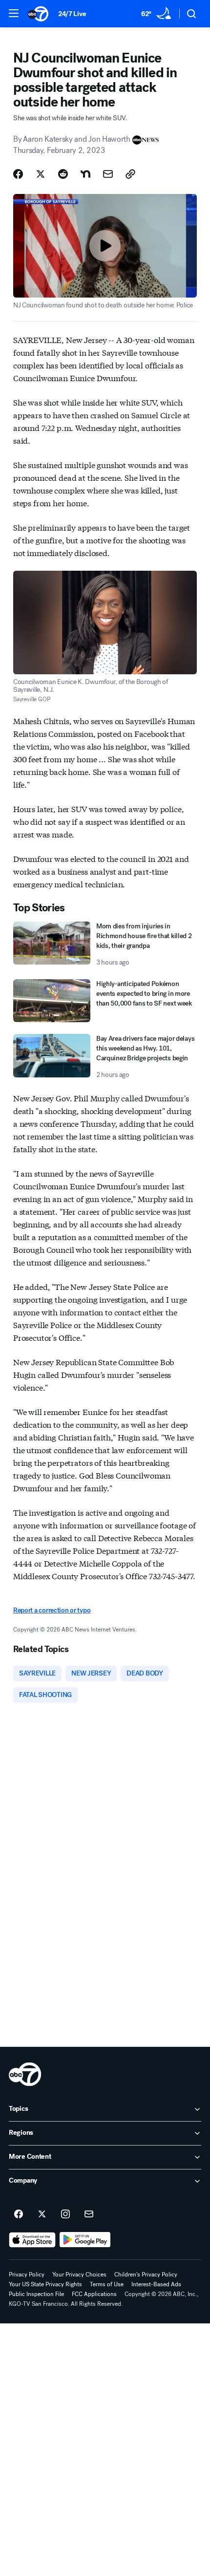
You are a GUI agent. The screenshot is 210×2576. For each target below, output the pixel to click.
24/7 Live (72, 14)
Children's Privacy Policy (146, 2275)
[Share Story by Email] (108, 174)
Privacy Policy (27, 2275)
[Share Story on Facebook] (18, 174)
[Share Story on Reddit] (63, 174)
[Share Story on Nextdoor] (85, 174)
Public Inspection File (36, 2294)
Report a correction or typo (52, 1610)
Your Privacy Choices (79, 2275)
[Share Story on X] (41, 174)
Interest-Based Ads (156, 2284)
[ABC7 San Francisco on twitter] (42, 2214)
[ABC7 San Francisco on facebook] (19, 2214)
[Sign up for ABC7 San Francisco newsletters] (89, 2214)
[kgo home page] (25, 2074)
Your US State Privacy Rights (45, 2284)
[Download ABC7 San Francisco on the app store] (32, 2240)
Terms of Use (107, 2284)
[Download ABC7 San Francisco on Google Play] (85, 2240)
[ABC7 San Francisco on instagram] (65, 2214)
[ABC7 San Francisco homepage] (38, 14)
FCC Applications (94, 2294)
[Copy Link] (130, 174)
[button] (14, 13)
